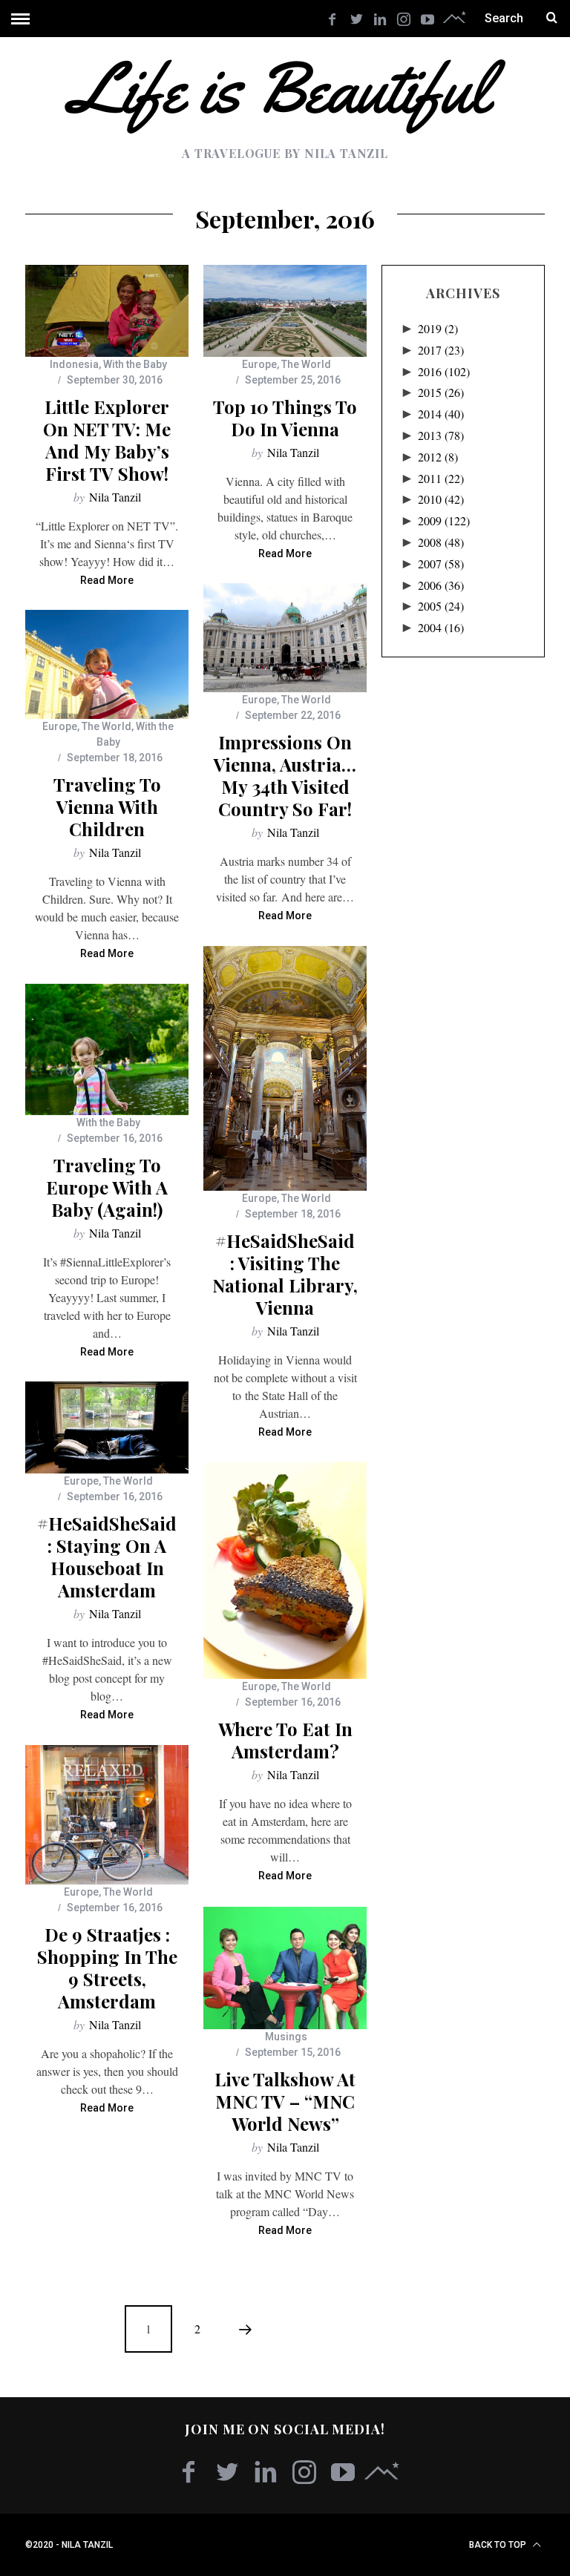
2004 (441, 627)
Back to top (499, 2545)
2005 (441, 606)
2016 (444, 371)
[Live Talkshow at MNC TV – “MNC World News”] (285, 1968)
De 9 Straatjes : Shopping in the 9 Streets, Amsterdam (107, 1968)
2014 (441, 414)
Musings (286, 2037)
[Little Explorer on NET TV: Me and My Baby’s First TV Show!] (107, 311)
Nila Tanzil (115, 497)
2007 (441, 563)
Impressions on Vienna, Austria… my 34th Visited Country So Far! (285, 775)
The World (306, 364)
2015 (441, 392)
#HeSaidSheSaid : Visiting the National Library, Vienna (285, 1274)
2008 (441, 542)
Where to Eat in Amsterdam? (285, 1740)
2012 (438, 457)
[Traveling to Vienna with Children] (107, 664)
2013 (441, 435)
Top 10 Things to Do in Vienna (285, 418)
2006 (441, 585)
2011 (441, 478)
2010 (441, 499)
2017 (441, 350)
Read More (107, 581)
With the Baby (135, 364)
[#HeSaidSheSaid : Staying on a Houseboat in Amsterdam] (107, 1427)
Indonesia (74, 364)
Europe (259, 364)
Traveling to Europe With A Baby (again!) (107, 1187)
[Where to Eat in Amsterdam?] (285, 1570)
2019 (438, 328)
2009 (444, 520)
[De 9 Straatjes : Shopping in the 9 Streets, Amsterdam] (107, 1815)
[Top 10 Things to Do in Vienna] (285, 311)
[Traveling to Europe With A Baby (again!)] (107, 1049)
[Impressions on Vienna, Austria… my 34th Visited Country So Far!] (285, 638)
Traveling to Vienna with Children (107, 806)
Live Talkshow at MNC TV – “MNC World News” (285, 2101)
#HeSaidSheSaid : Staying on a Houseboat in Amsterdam (107, 1557)
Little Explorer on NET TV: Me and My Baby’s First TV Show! (107, 440)
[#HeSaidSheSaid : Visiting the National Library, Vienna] (285, 1068)
